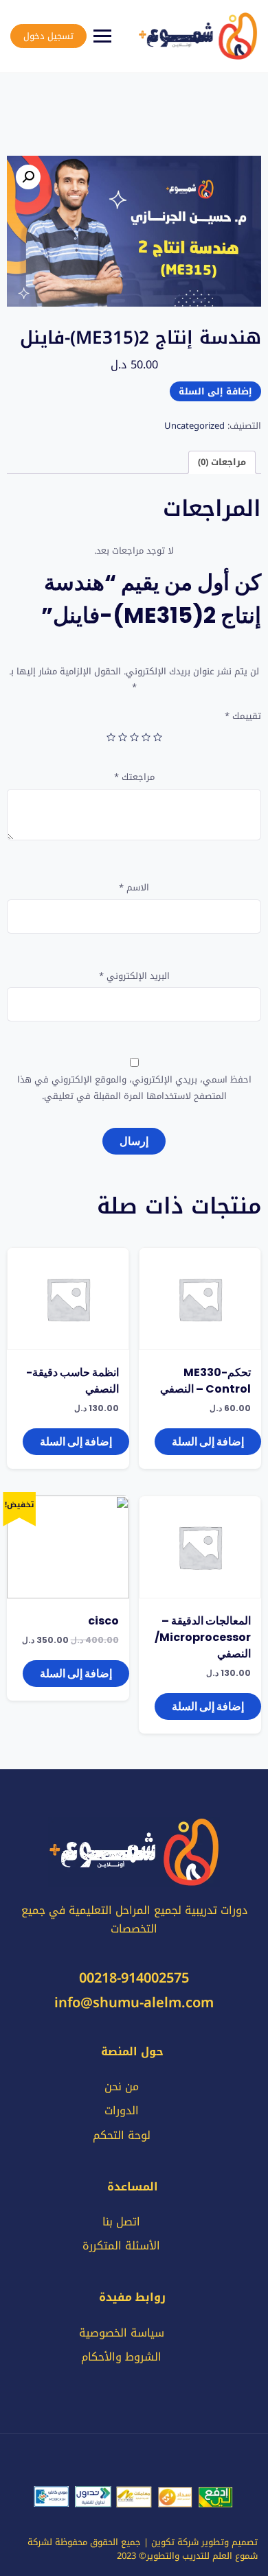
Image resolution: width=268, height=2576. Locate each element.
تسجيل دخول (48, 36)
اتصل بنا (121, 2222)
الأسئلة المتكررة (121, 2246)
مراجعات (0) (222, 462)
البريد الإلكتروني (134, 976)
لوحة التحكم (122, 2135)
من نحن (122, 2087)
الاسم (134, 887)
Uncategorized (194, 426)
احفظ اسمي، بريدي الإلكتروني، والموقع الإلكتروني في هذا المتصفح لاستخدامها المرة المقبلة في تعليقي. (134, 1088)
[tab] (222, 463)
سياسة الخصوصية (122, 2333)
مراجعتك (134, 777)
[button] (28, 177)
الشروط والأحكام (121, 2357)
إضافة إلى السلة (215, 391)
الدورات (122, 2111)
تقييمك (243, 716)
